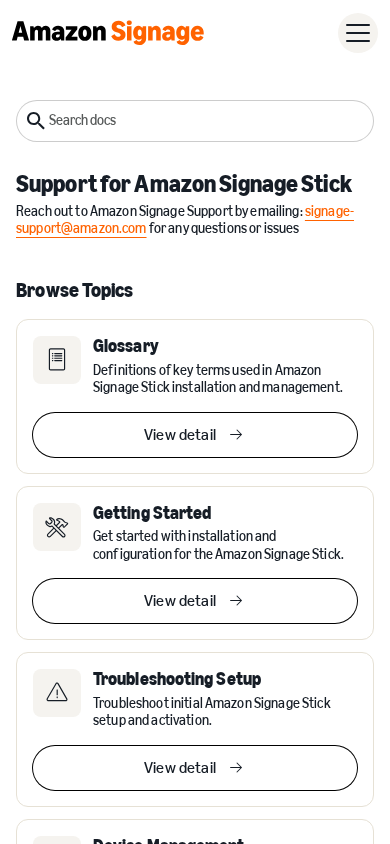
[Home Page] (108, 33)
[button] (358, 33)
